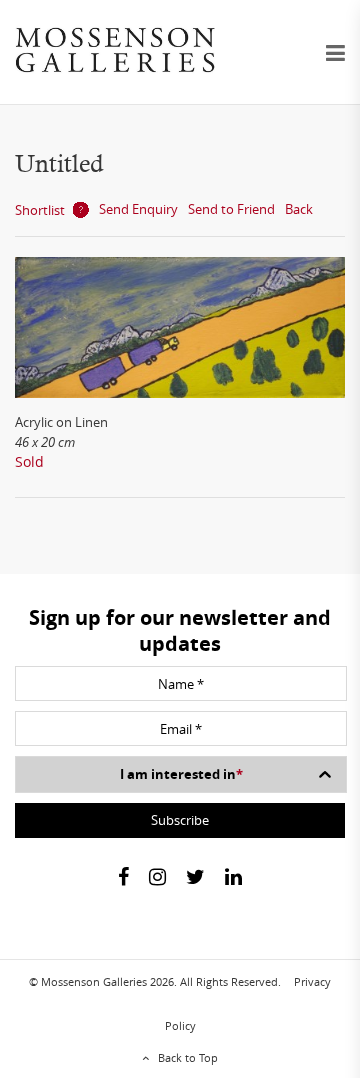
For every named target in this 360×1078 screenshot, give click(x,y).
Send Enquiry (138, 209)
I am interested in (181, 774)
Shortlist (40, 210)
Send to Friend (231, 209)
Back (299, 209)
